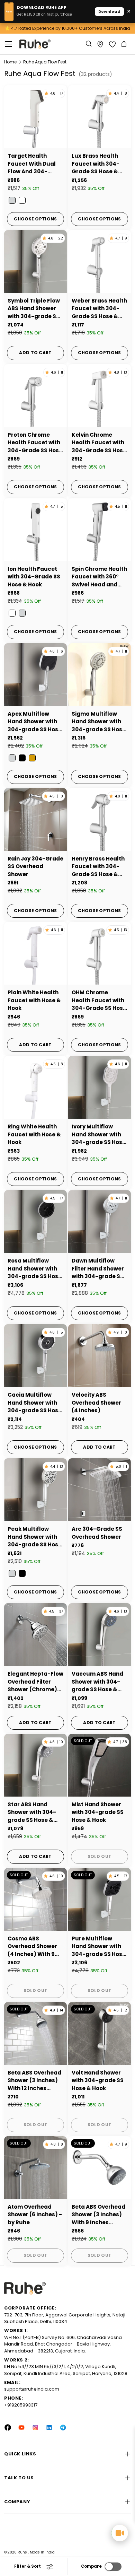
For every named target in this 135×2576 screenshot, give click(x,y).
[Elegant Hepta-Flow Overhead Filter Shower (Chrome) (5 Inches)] (35, 1635)
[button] (125, 44)
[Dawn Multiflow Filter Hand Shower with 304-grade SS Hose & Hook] (100, 1221)
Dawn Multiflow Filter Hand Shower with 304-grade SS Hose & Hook (98, 1269)
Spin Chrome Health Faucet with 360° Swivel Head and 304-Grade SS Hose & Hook (99, 577)
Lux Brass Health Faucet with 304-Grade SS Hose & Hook (96, 164)
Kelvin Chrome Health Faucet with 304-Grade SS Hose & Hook (99, 443)
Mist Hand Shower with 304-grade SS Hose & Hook (98, 1812)
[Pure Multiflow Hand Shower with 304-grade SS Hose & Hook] (100, 1899)
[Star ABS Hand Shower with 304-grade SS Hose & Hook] (35, 1765)
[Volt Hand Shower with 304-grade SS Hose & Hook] (100, 2033)
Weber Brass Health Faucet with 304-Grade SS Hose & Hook (99, 309)
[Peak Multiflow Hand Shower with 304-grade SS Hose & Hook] (35, 1490)
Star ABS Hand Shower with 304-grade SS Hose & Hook (32, 1813)
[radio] (12, 200)
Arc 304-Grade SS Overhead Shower (97, 1533)
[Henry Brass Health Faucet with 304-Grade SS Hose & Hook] (100, 819)
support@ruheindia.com (32, 2389)
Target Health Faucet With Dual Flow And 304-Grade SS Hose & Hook (32, 164)
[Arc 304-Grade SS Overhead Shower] (100, 1490)
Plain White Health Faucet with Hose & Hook (34, 1000)
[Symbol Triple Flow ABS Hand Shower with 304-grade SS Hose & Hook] (35, 261)
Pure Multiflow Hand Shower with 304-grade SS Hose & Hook (99, 1947)
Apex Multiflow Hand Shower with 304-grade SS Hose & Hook (35, 722)
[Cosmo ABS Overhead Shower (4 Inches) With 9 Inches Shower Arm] (35, 1899)
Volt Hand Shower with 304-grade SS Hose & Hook (98, 2080)
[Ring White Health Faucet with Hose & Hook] (35, 1087)
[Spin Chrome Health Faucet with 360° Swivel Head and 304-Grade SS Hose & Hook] (100, 530)
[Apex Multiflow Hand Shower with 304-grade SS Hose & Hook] (35, 675)
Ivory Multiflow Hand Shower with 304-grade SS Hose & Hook (99, 1135)
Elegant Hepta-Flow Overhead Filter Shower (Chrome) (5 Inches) (35, 1682)
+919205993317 (21, 2405)
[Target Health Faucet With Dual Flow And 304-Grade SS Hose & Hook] (35, 117)
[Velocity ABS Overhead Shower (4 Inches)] (100, 1356)
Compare (91, 2566)
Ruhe (23, 2552)
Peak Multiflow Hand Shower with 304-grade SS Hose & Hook (35, 1537)
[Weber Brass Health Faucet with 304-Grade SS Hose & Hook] (100, 261)
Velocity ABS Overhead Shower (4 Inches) (96, 1403)
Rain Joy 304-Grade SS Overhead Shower (35, 866)
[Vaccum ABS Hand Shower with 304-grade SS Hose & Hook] (100, 1635)
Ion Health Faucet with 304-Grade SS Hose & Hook (34, 577)
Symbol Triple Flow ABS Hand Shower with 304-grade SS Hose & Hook (34, 309)
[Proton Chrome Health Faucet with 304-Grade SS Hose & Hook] (35, 396)
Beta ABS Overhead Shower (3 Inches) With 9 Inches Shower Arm (98, 2215)
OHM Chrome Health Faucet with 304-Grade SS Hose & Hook (99, 1001)
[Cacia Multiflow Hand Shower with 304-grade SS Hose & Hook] (35, 1356)
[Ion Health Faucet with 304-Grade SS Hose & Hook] (35, 530)
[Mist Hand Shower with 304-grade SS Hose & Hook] (100, 1765)
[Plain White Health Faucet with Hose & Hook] (35, 953)
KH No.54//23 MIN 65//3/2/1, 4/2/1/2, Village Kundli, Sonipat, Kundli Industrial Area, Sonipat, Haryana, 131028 (66, 2370)
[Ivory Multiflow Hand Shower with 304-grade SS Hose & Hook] (100, 1087)
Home (10, 62)
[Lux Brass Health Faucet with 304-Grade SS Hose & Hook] (100, 117)
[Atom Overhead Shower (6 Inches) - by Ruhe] (35, 2168)
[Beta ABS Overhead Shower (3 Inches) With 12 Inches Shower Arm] (35, 2033)
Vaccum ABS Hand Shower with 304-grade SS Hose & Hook (97, 1682)
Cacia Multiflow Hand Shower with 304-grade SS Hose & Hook (35, 1403)
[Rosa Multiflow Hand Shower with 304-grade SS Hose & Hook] (35, 1221)
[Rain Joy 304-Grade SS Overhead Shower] (35, 819)
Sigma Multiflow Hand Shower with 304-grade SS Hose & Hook (99, 722)
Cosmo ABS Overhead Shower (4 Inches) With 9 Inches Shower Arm (34, 1947)
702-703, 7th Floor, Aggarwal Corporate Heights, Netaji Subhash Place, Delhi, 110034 (65, 2318)
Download (109, 11)
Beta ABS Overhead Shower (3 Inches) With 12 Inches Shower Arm (34, 2081)
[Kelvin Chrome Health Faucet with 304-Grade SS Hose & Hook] (100, 396)
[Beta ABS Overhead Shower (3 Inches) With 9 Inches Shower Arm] (100, 2168)
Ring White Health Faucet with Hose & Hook (34, 1134)
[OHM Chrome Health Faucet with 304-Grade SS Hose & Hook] (100, 953)
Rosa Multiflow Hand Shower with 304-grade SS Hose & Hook (35, 1269)
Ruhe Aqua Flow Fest (45, 62)
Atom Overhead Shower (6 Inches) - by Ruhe (35, 2215)
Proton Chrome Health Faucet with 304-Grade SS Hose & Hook (35, 443)
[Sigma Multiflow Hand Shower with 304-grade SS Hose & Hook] (100, 675)
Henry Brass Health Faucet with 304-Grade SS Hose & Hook (98, 867)
